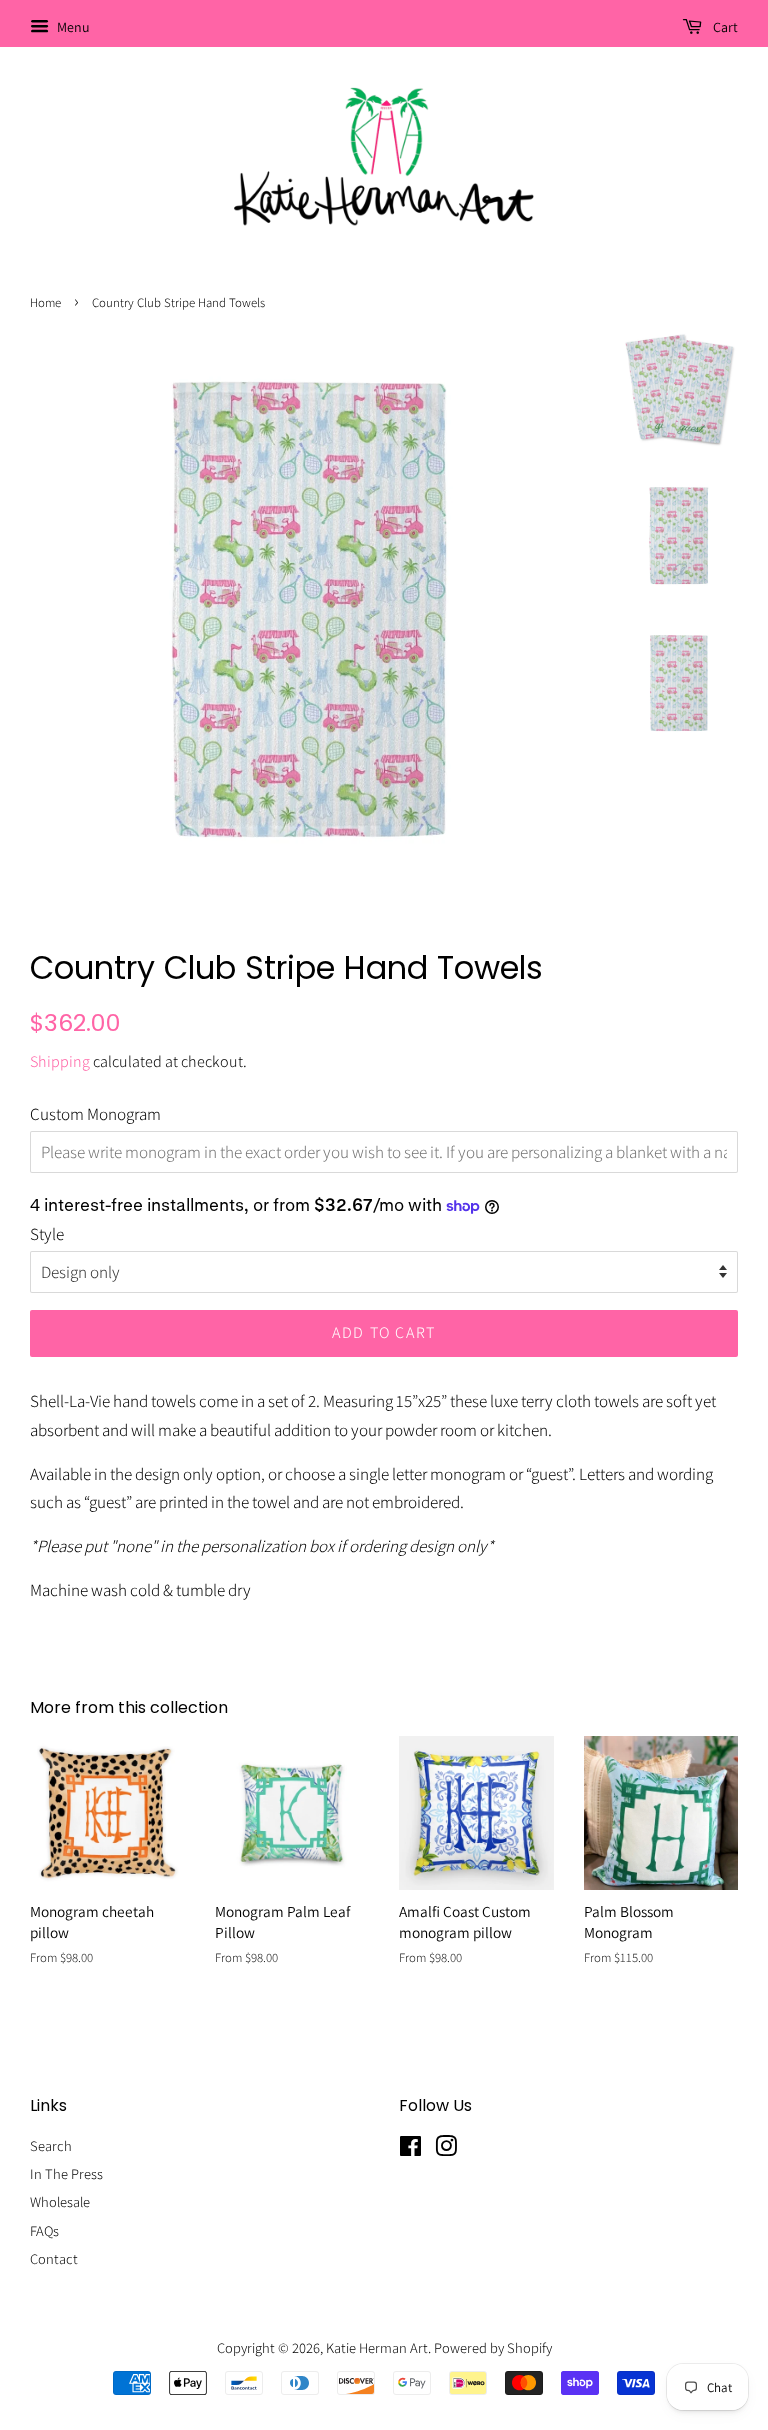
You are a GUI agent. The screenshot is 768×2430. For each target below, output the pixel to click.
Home (45, 302)
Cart (724, 27)
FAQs (44, 2230)
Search (51, 2145)
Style (47, 1234)
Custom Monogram (95, 1114)
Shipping (60, 1061)
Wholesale (60, 2201)
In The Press (66, 2173)
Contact (54, 2258)
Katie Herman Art (377, 2347)
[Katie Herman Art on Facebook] (410, 2149)
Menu (72, 27)
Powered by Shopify (493, 2347)
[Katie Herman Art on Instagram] (446, 2149)
